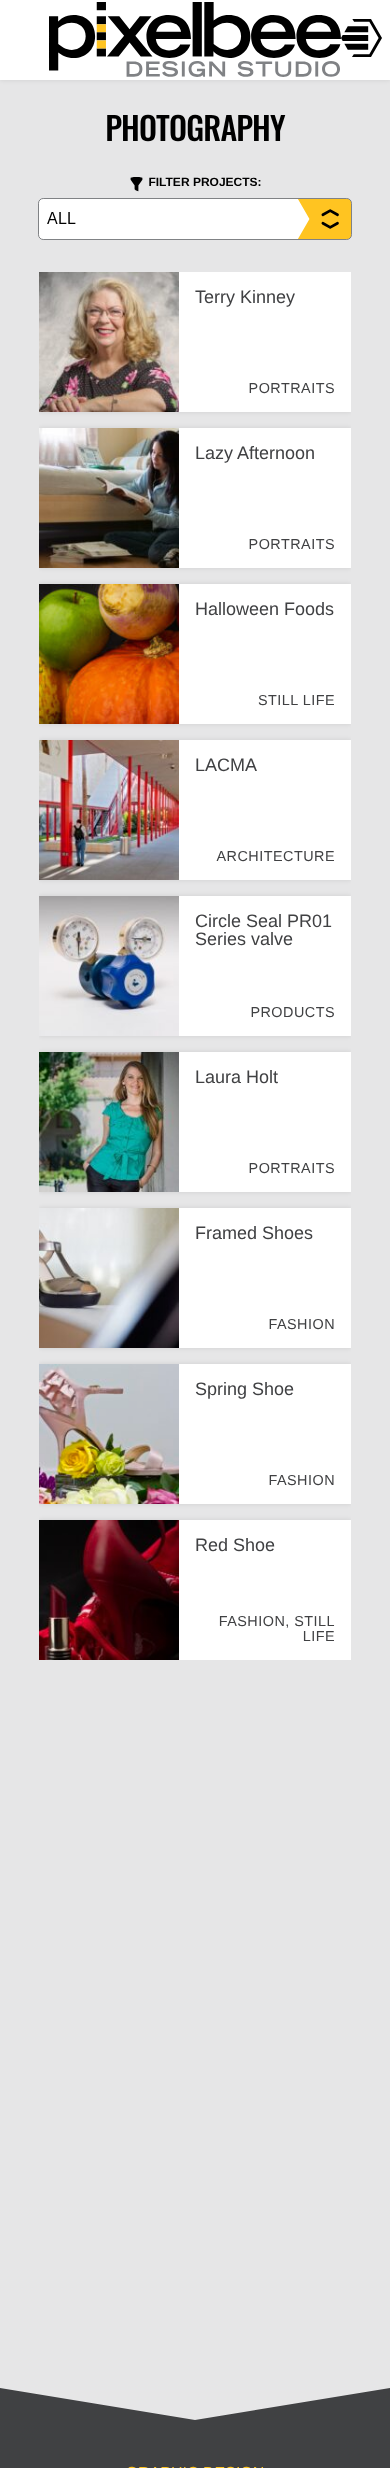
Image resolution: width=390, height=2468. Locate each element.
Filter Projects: (204, 182)
